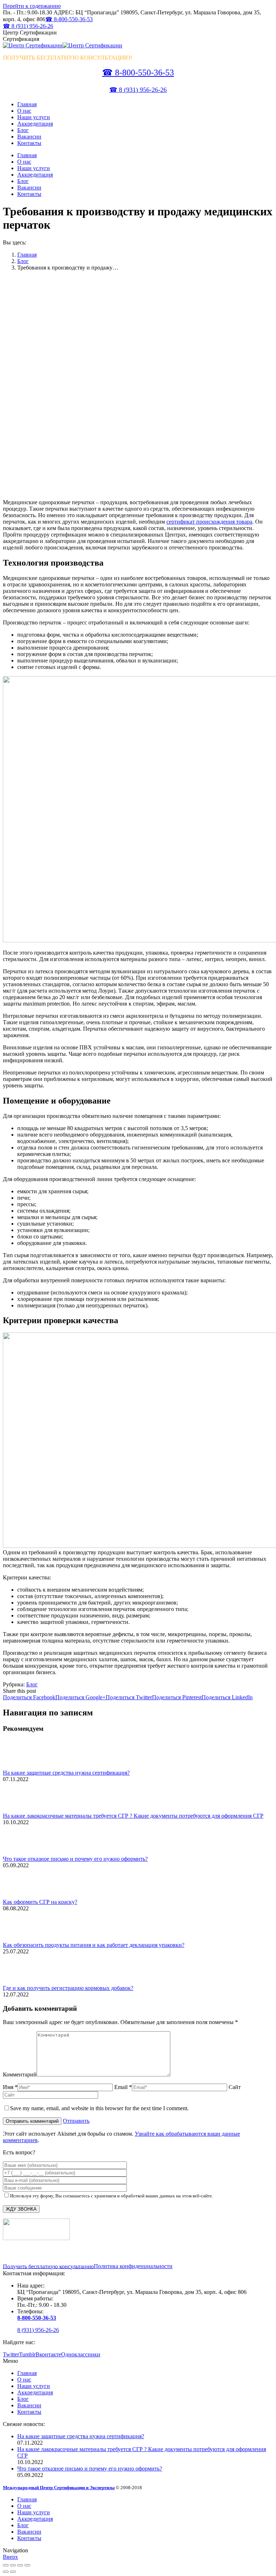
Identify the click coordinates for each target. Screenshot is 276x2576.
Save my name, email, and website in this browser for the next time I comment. (99, 2108)
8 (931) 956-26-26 (38, 2330)
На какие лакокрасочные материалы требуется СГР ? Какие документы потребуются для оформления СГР (133, 1816)
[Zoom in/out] (27, 2565)
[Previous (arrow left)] (6, 2572)
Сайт (235, 2087)
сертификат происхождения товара (209, 522)
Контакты (29, 2412)
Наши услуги (34, 2386)
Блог (23, 261)
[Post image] (23, 1766)
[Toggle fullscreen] (20, 2565)
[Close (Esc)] (6, 2565)
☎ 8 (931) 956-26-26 (28, 26)
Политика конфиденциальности (133, 2266)
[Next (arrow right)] (13, 2572)
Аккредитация (35, 2392)
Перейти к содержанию (32, 6)
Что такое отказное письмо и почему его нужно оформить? (75, 1859)
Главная (27, 255)
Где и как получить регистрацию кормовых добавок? (68, 1988)
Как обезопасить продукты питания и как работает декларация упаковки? (94, 1945)
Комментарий (20, 2074)
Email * (123, 2087)
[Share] (13, 2565)
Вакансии (29, 2405)
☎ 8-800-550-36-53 (69, 19)
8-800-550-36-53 (37, 2318)
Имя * (10, 2087)
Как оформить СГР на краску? (40, 1902)
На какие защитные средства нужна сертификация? (66, 1773)
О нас (24, 2380)
